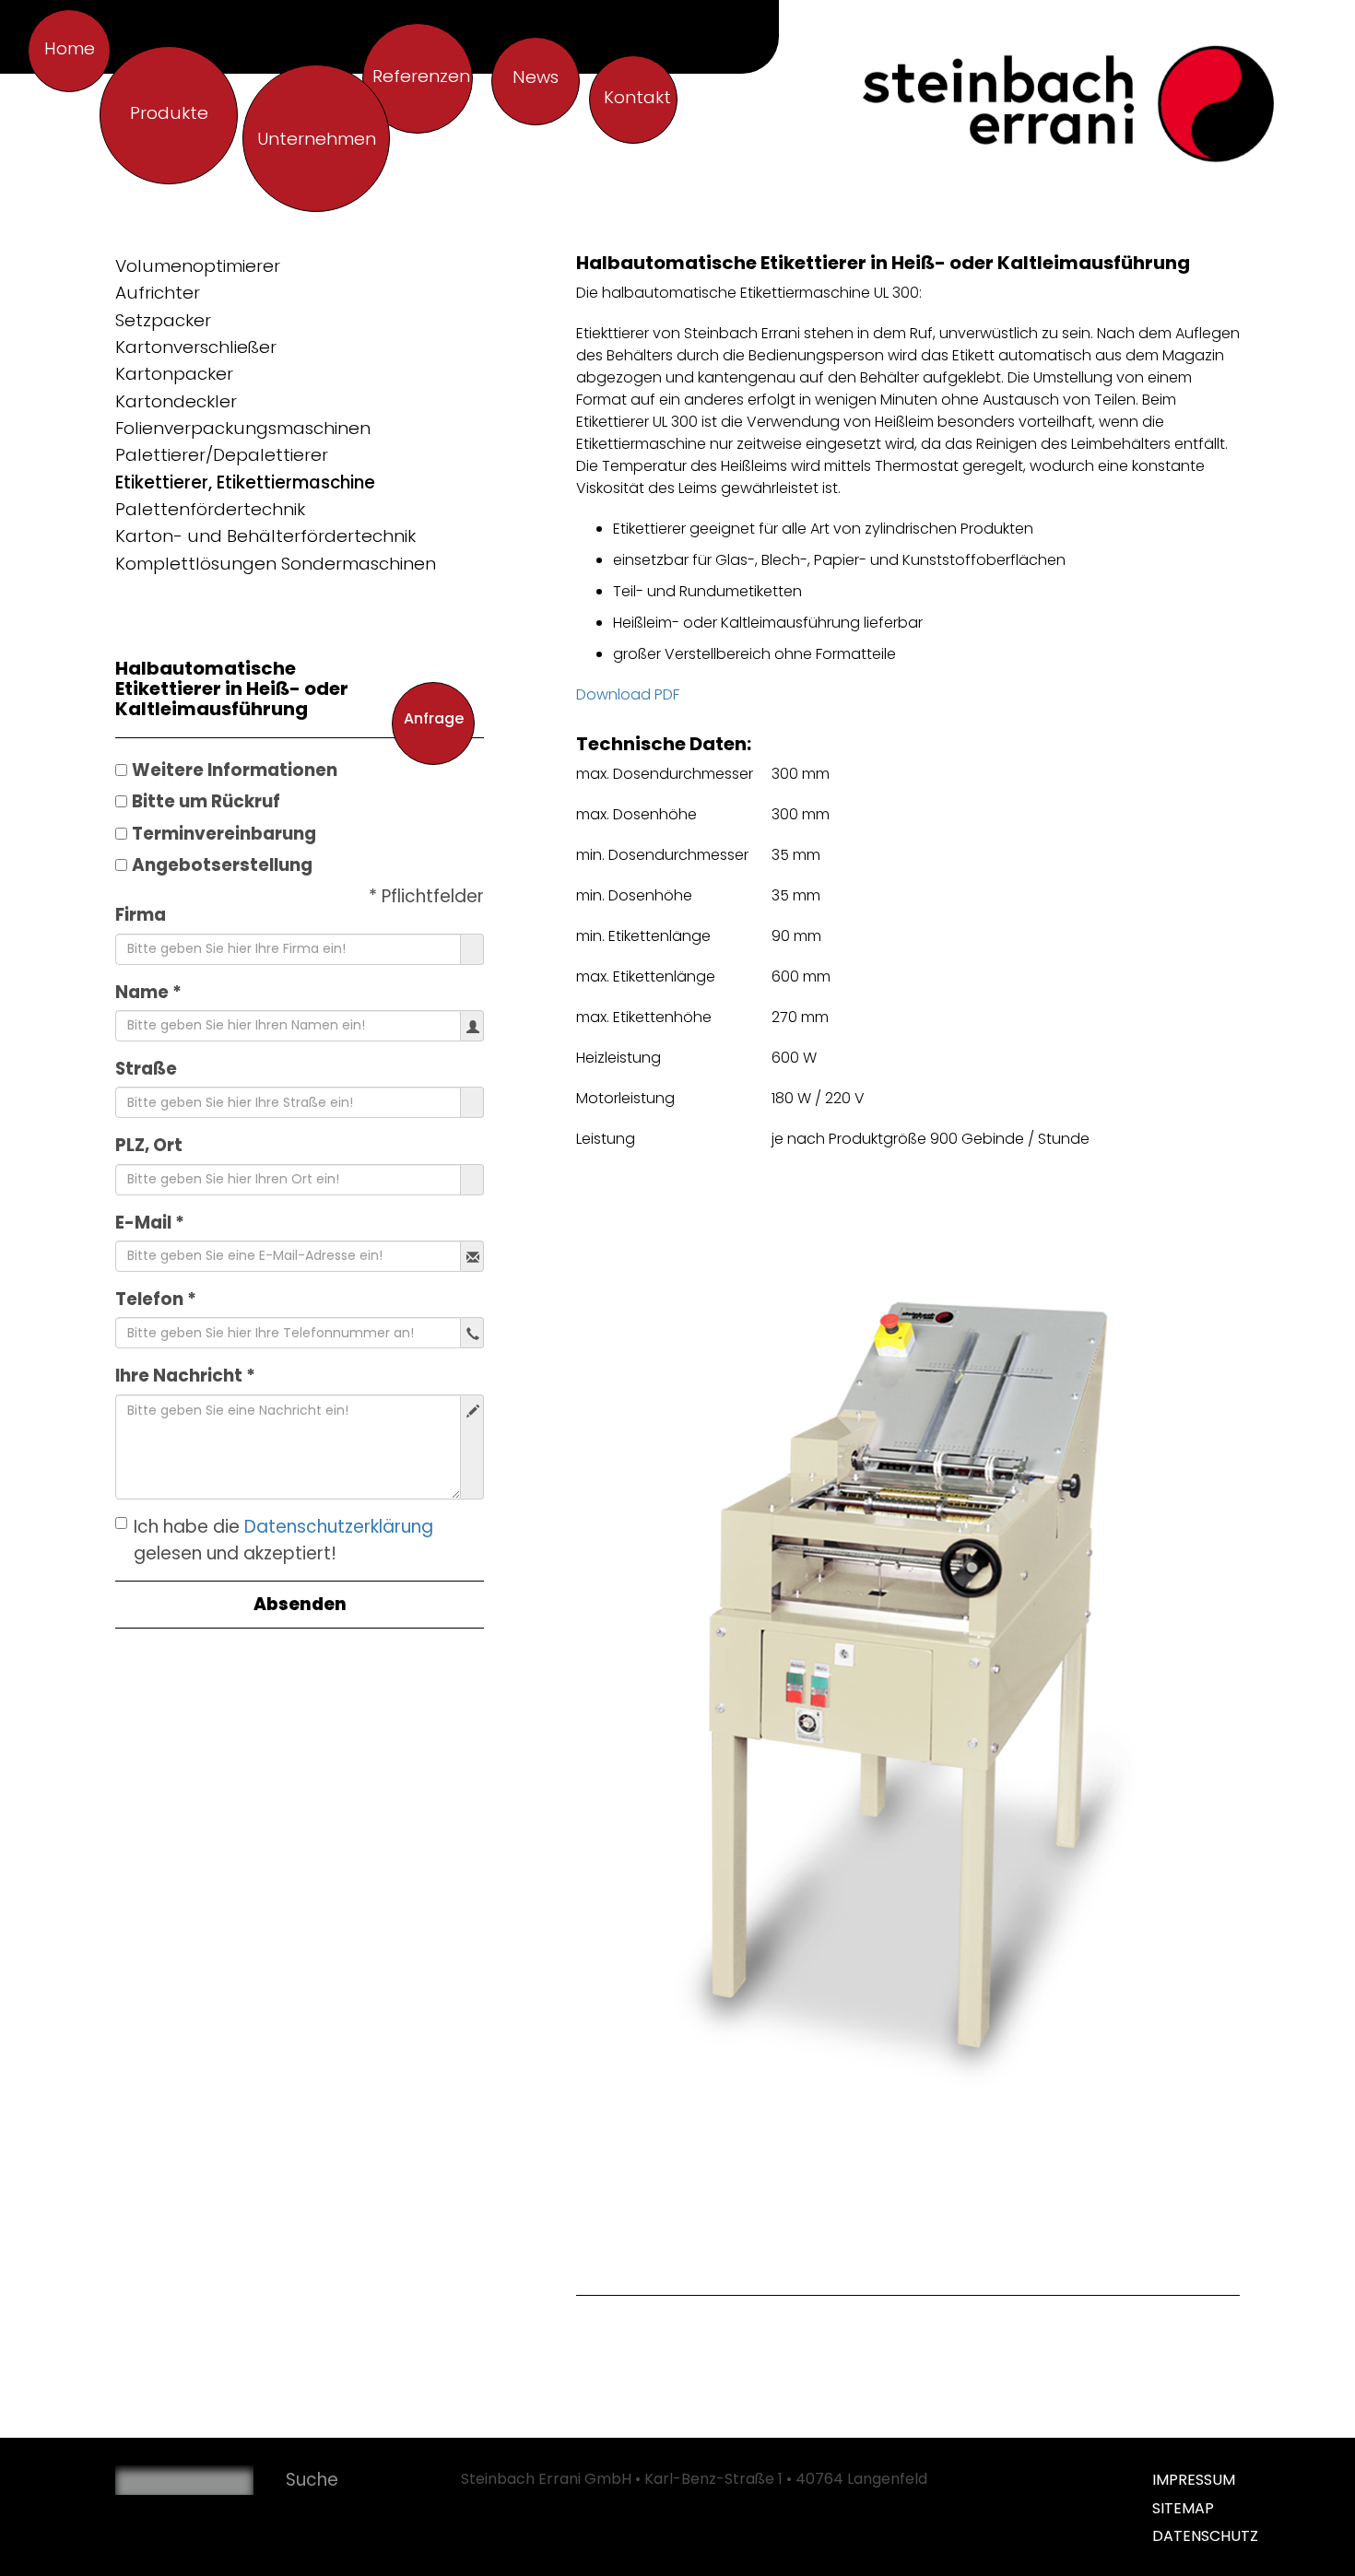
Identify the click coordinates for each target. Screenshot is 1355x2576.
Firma (141, 915)
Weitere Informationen (235, 770)
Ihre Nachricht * (185, 1376)
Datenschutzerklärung (339, 1527)
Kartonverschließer (196, 347)
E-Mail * (150, 1223)
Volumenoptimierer (198, 266)
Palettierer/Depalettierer (222, 455)
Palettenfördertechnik (210, 509)
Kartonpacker (174, 374)
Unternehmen (317, 139)
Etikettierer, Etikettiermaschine (245, 482)
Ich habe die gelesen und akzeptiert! (283, 1540)
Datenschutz (1205, 2536)
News (536, 77)
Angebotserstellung (222, 865)
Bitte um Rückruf (206, 801)
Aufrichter (158, 293)
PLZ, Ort (149, 1145)
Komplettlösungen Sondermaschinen (276, 564)
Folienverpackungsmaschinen (243, 428)
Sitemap (1183, 2508)
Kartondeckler (176, 401)
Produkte (169, 113)
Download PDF (628, 694)
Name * (148, 992)
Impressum (1194, 2480)
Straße (146, 1069)
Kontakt (637, 97)
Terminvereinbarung (224, 834)
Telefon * (156, 1299)
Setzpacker (163, 320)
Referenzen (421, 76)
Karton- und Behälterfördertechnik (265, 536)
